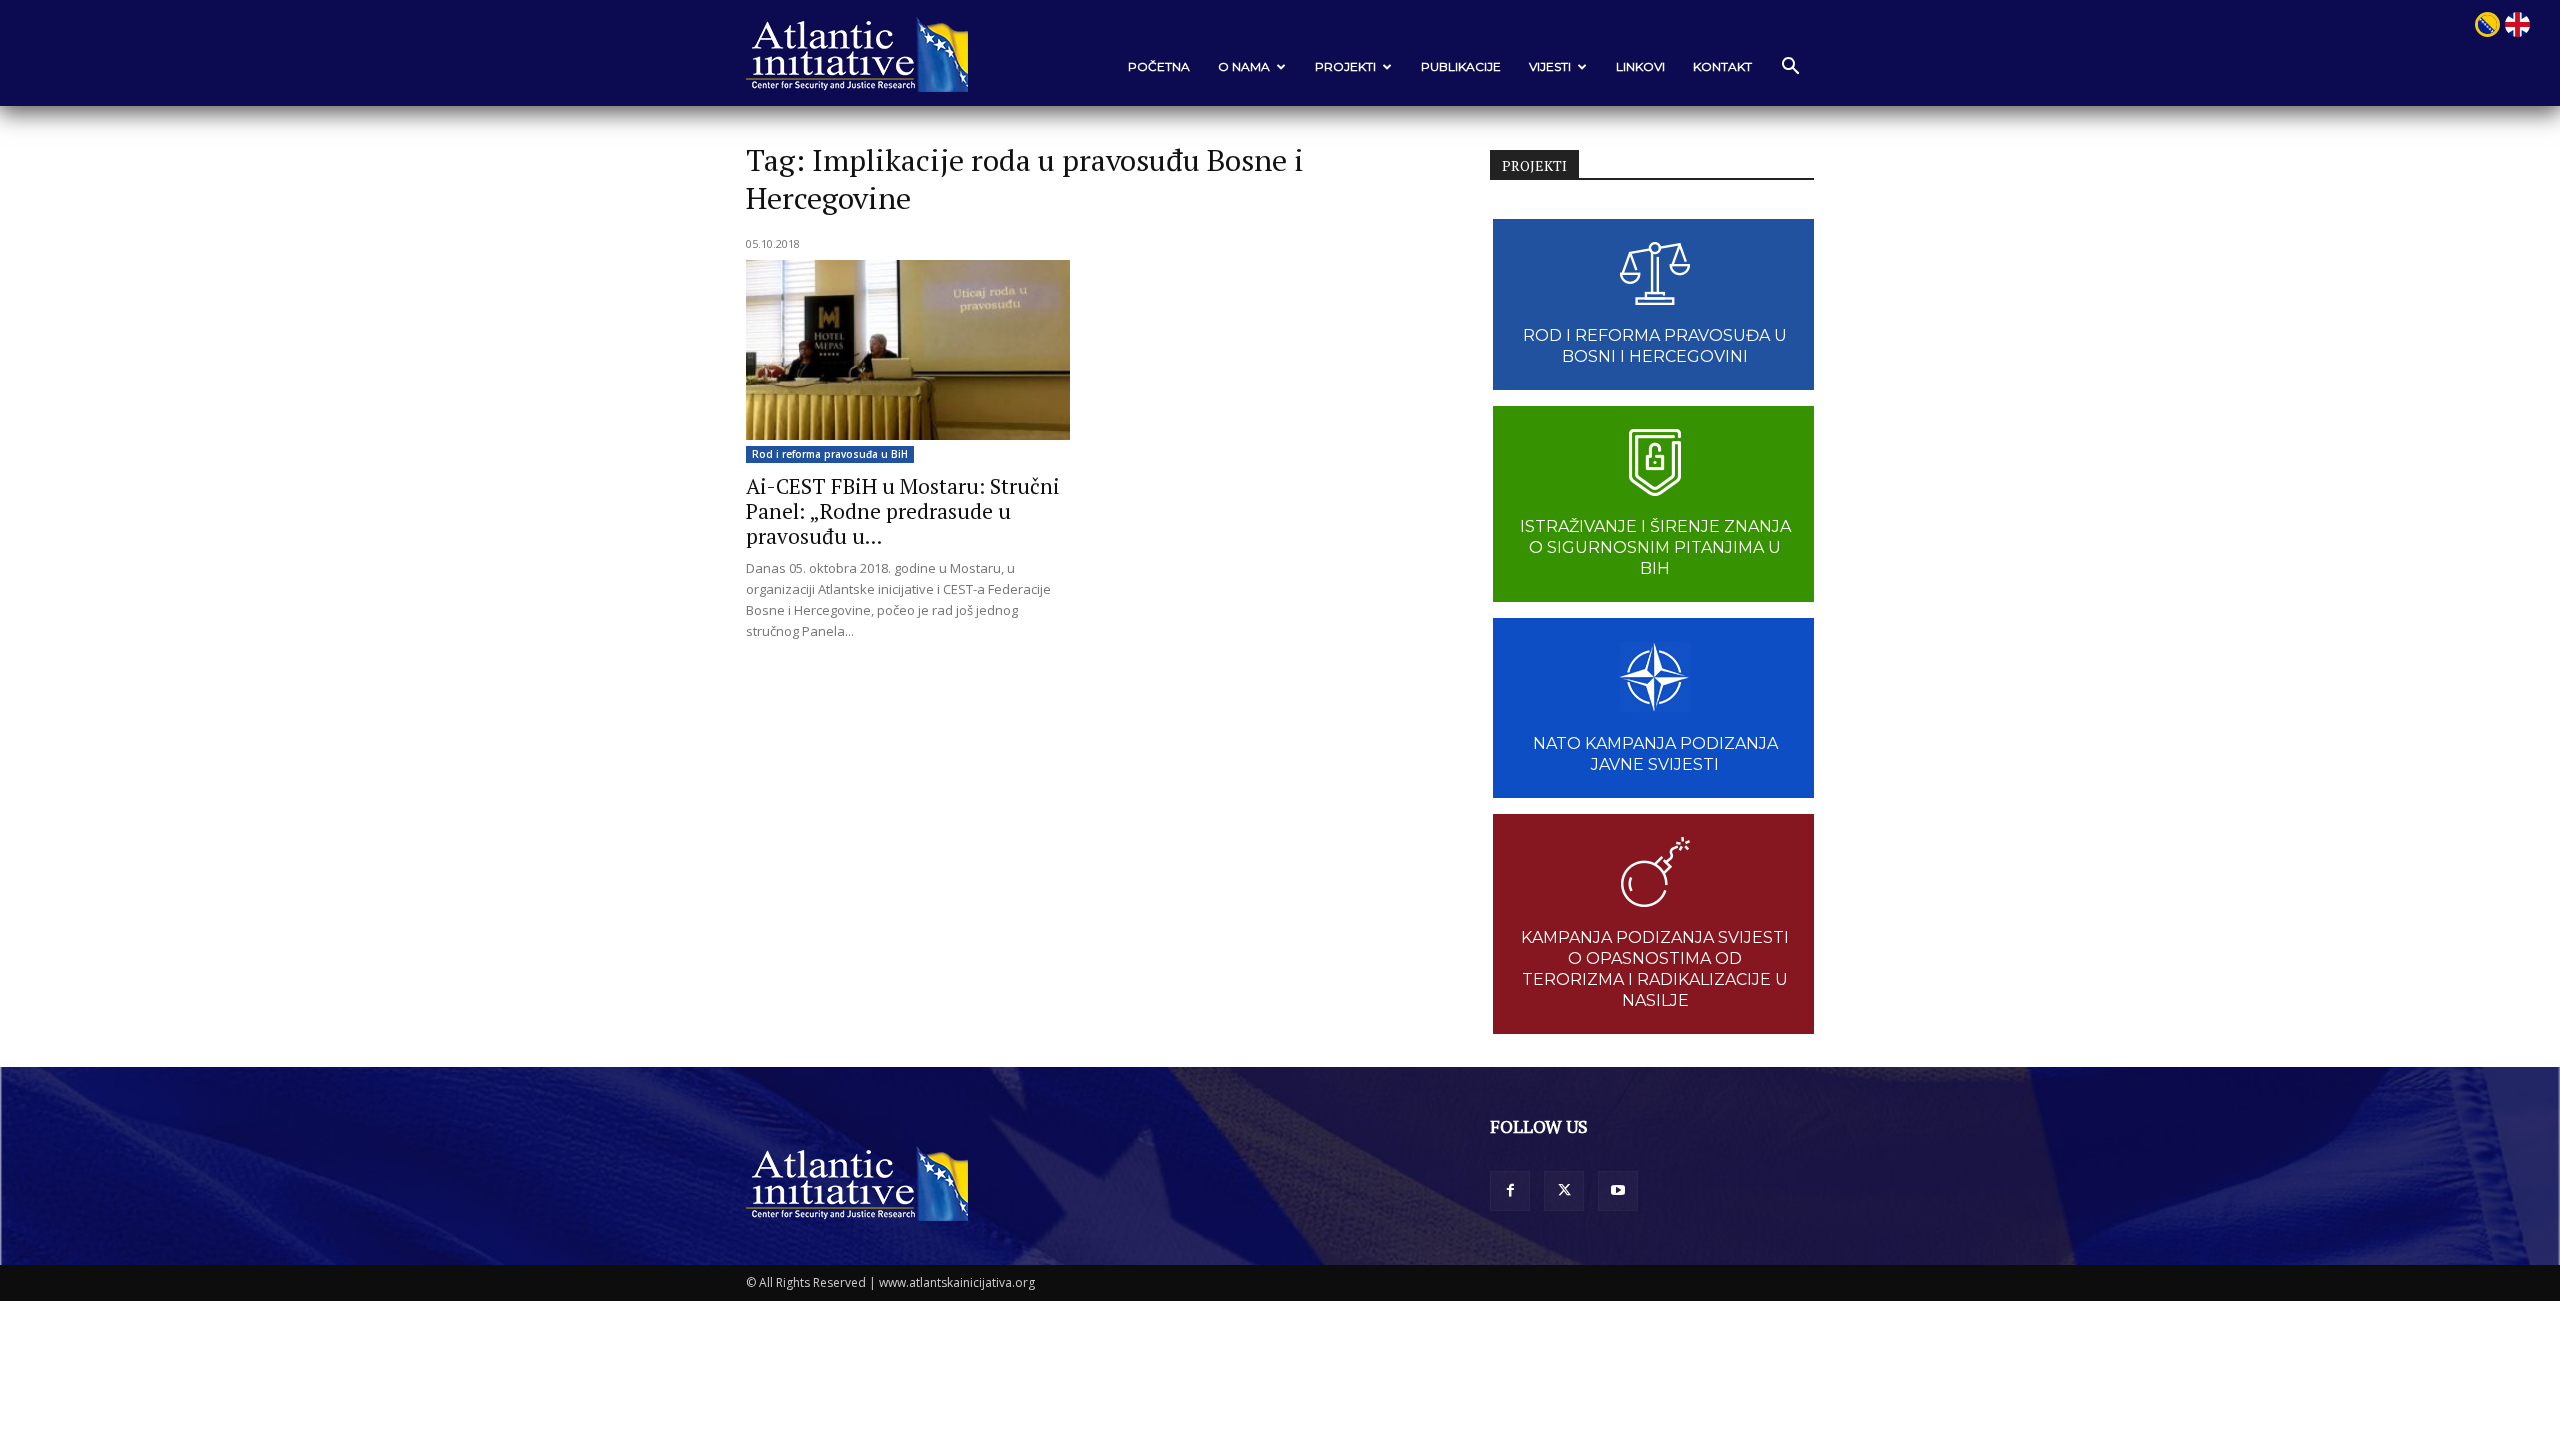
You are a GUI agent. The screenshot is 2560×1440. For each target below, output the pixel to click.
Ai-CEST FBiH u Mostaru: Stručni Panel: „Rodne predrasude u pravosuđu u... (903, 511)
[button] (1790, 67)
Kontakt (1722, 66)
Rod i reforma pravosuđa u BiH (830, 454)
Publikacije (1461, 66)
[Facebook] (1510, 1191)
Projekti (1345, 66)
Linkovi (1640, 66)
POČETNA (1159, 66)
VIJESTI (1550, 66)
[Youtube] (1618, 1191)
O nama (1244, 66)
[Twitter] (1564, 1191)
